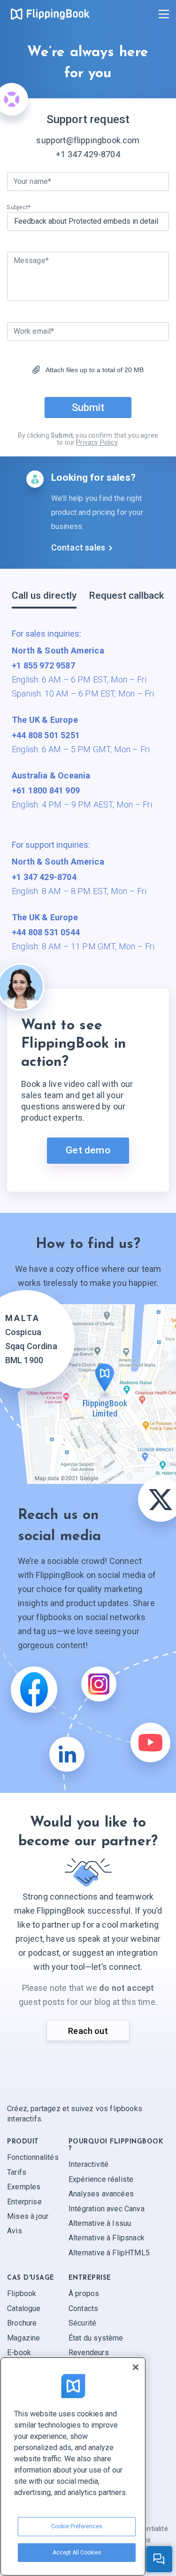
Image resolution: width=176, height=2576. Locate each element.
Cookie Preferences (77, 2526)
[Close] (136, 2367)
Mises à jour (28, 2216)
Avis (15, 2231)
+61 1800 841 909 (46, 790)
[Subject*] (88, 221)
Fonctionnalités (33, 2158)
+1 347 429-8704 (88, 154)
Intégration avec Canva (107, 2209)
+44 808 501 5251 (46, 735)
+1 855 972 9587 (43, 665)
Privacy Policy (97, 442)
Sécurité (82, 2323)
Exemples (24, 2187)
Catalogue (24, 2308)
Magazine (23, 2338)
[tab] (44, 599)
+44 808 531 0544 (46, 932)
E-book (19, 2352)
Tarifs (17, 2172)
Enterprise (24, 2202)
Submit (88, 407)
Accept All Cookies (77, 2553)
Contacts (83, 2308)
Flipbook (22, 2294)
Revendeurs (89, 2352)
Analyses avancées (101, 2194)
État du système (96, 2338)
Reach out (88, 2031)
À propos (84, 2294)
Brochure (22, 2323)
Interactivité (88, 2165)
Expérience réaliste (101, 2179)
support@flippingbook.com (88, 140)
